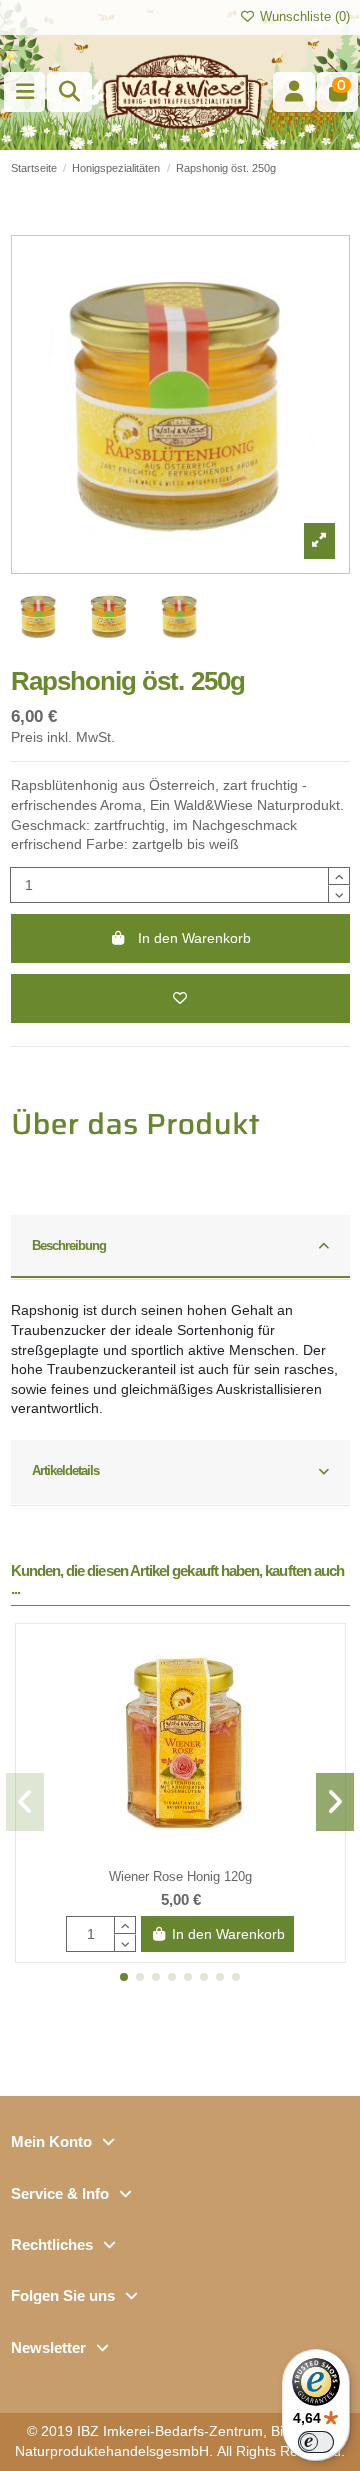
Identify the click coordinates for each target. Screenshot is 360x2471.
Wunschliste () (302, 16)
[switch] (316, 2442)
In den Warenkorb (194, 938)
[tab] (180, 1248)
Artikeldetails (66, 1470)
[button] (124, 1977)
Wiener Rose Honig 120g (180, 1876)
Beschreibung (69, 1245)
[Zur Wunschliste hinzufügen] (180, 998)
